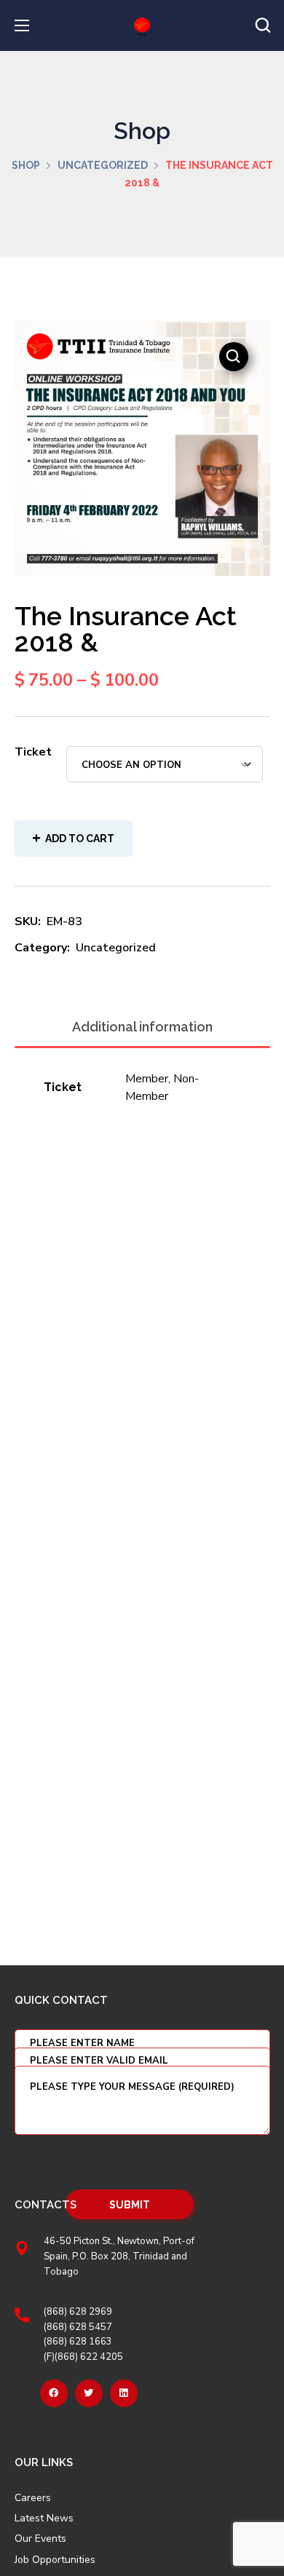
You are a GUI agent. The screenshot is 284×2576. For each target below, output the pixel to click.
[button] (263, 25)
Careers (33, 2498)
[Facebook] (54, 2393)
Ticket (33, 752)
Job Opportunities (55, 2560)
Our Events (40, 2539)
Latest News (44, 2518)
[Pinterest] (124, 2393)
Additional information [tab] (142, 1027)
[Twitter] (89, 2393)
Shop (26, 165)
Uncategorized (103, 165)
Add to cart (80, 839)
